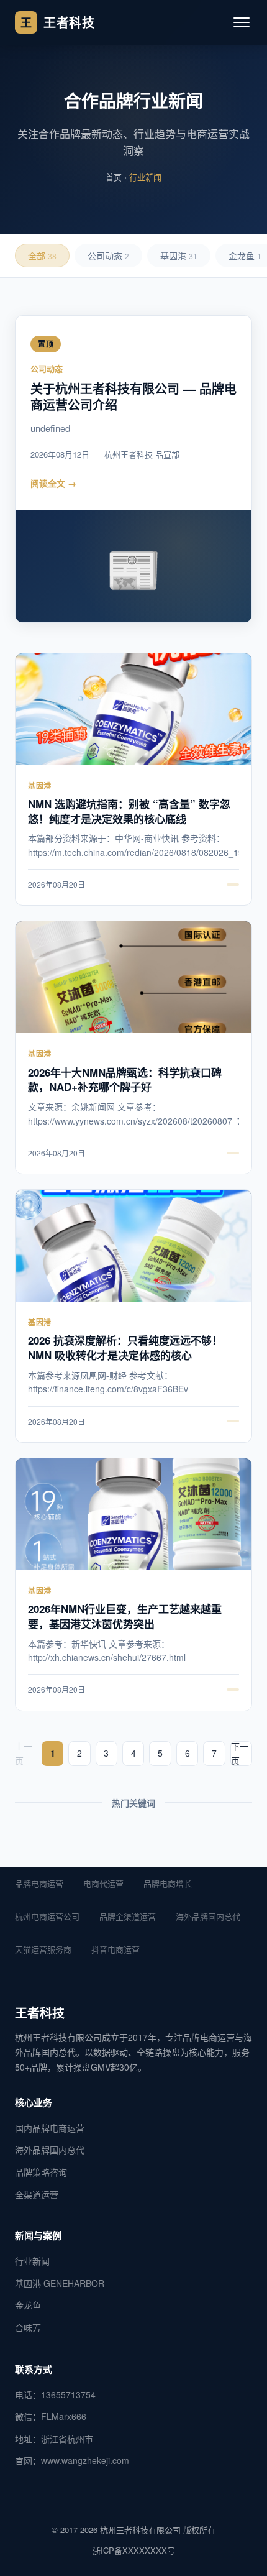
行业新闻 (32, 2261)
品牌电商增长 (168, 1883)
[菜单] (242, 22)
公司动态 (108, 256)
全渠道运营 (37, 2194)
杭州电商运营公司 (47, 1916)
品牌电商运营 (39, 1883)
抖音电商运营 (115, 1949)
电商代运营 (103, 1883)
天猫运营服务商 (43, 1949)
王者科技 (57, 22)
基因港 (179, 256)
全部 (42, 256)
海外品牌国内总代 (208, 1916)
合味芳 (28, 2327)
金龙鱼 (28, 2305)
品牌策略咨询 (41, 2172)
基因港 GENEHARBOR (60, 2283)
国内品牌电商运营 (50, 2128)
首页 (114, 177)
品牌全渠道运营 (128, 1916)
